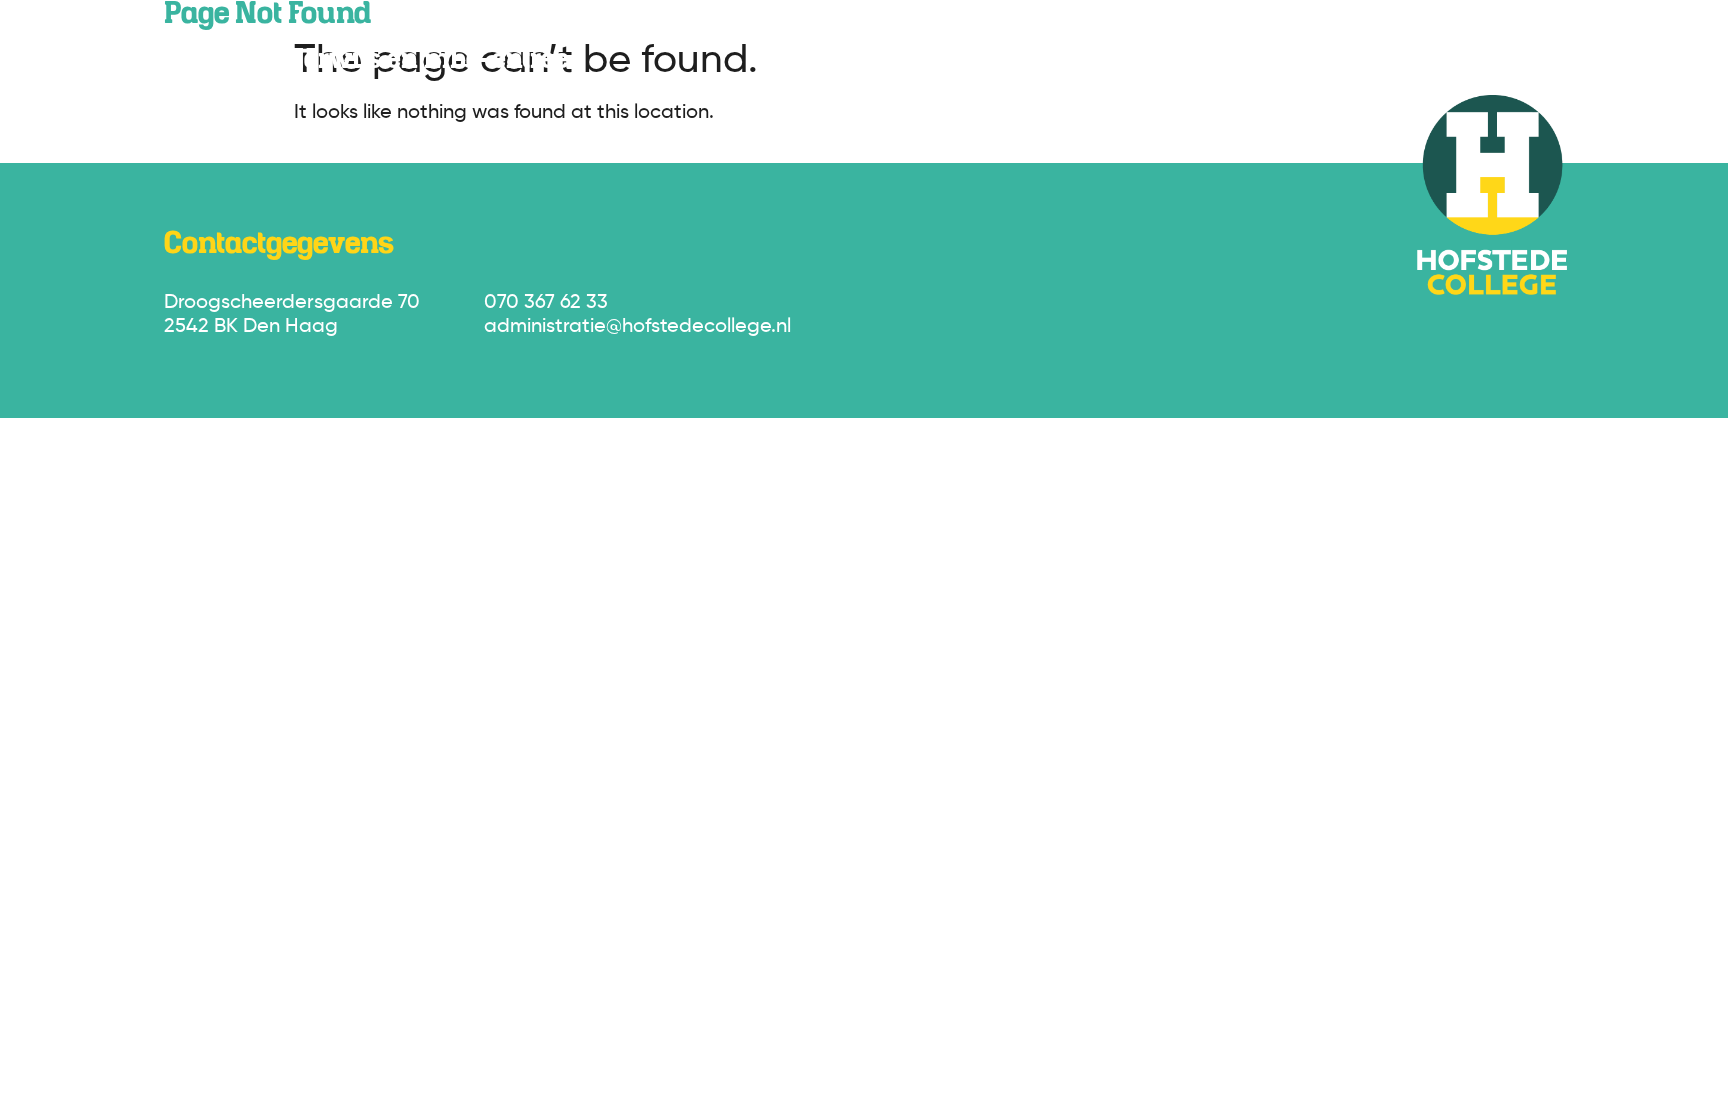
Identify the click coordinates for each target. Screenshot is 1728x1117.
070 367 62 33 (546, 303)
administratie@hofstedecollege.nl (637, 327)
